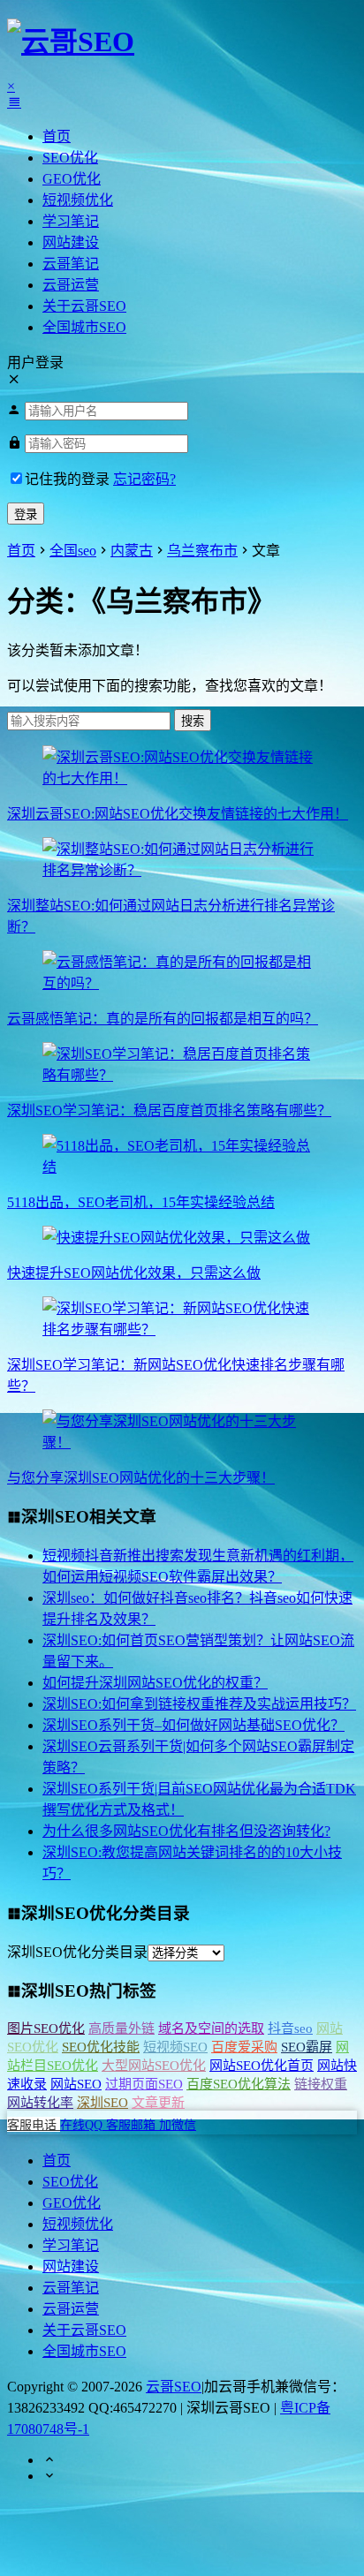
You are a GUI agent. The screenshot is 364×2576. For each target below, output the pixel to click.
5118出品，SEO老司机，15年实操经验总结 (141, 1202)
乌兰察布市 (202, 551)
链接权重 (321, 2084)
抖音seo (290, 2028)
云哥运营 (71, 285)
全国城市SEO (84, 327)
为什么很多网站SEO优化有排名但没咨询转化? (186, 1831)
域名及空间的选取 (211, 2028)
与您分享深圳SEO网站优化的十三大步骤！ (141, 1478)
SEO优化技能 (101, 2047)
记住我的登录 (67, 479)
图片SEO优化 (46, 2028)
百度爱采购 (244, 2047)
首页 (57, 136)
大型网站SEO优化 (154, 2066)
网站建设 (71, 242)
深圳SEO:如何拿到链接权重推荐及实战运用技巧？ (199, 1704)
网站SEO (76, 2084)
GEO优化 (72, 179)
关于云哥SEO (84, 306)
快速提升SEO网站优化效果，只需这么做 (134, 1273)
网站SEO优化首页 (262, 2066)
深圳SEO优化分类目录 (77, 1952)
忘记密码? (144, 479)
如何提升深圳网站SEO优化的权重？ (155, 1683)
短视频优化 (78, 200)
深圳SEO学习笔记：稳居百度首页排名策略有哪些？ (169, 1110)
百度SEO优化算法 (239, 2084)
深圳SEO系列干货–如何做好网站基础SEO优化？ (193, 1725)
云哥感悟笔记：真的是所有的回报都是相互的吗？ (163, 1019)
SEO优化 (70, 158)
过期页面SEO (144, 2084)
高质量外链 (121, 2028)
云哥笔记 (71, 264)
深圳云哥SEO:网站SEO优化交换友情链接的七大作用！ (178, 814)
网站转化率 (40, 2103)
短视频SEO (175, 2047)
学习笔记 (71, 221)
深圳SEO (102, 2103)
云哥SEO (174, 2387)
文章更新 (158, 2103)
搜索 (193, 721)
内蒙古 (132, 551)
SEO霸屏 (307, 2047)
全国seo (73, 551)
